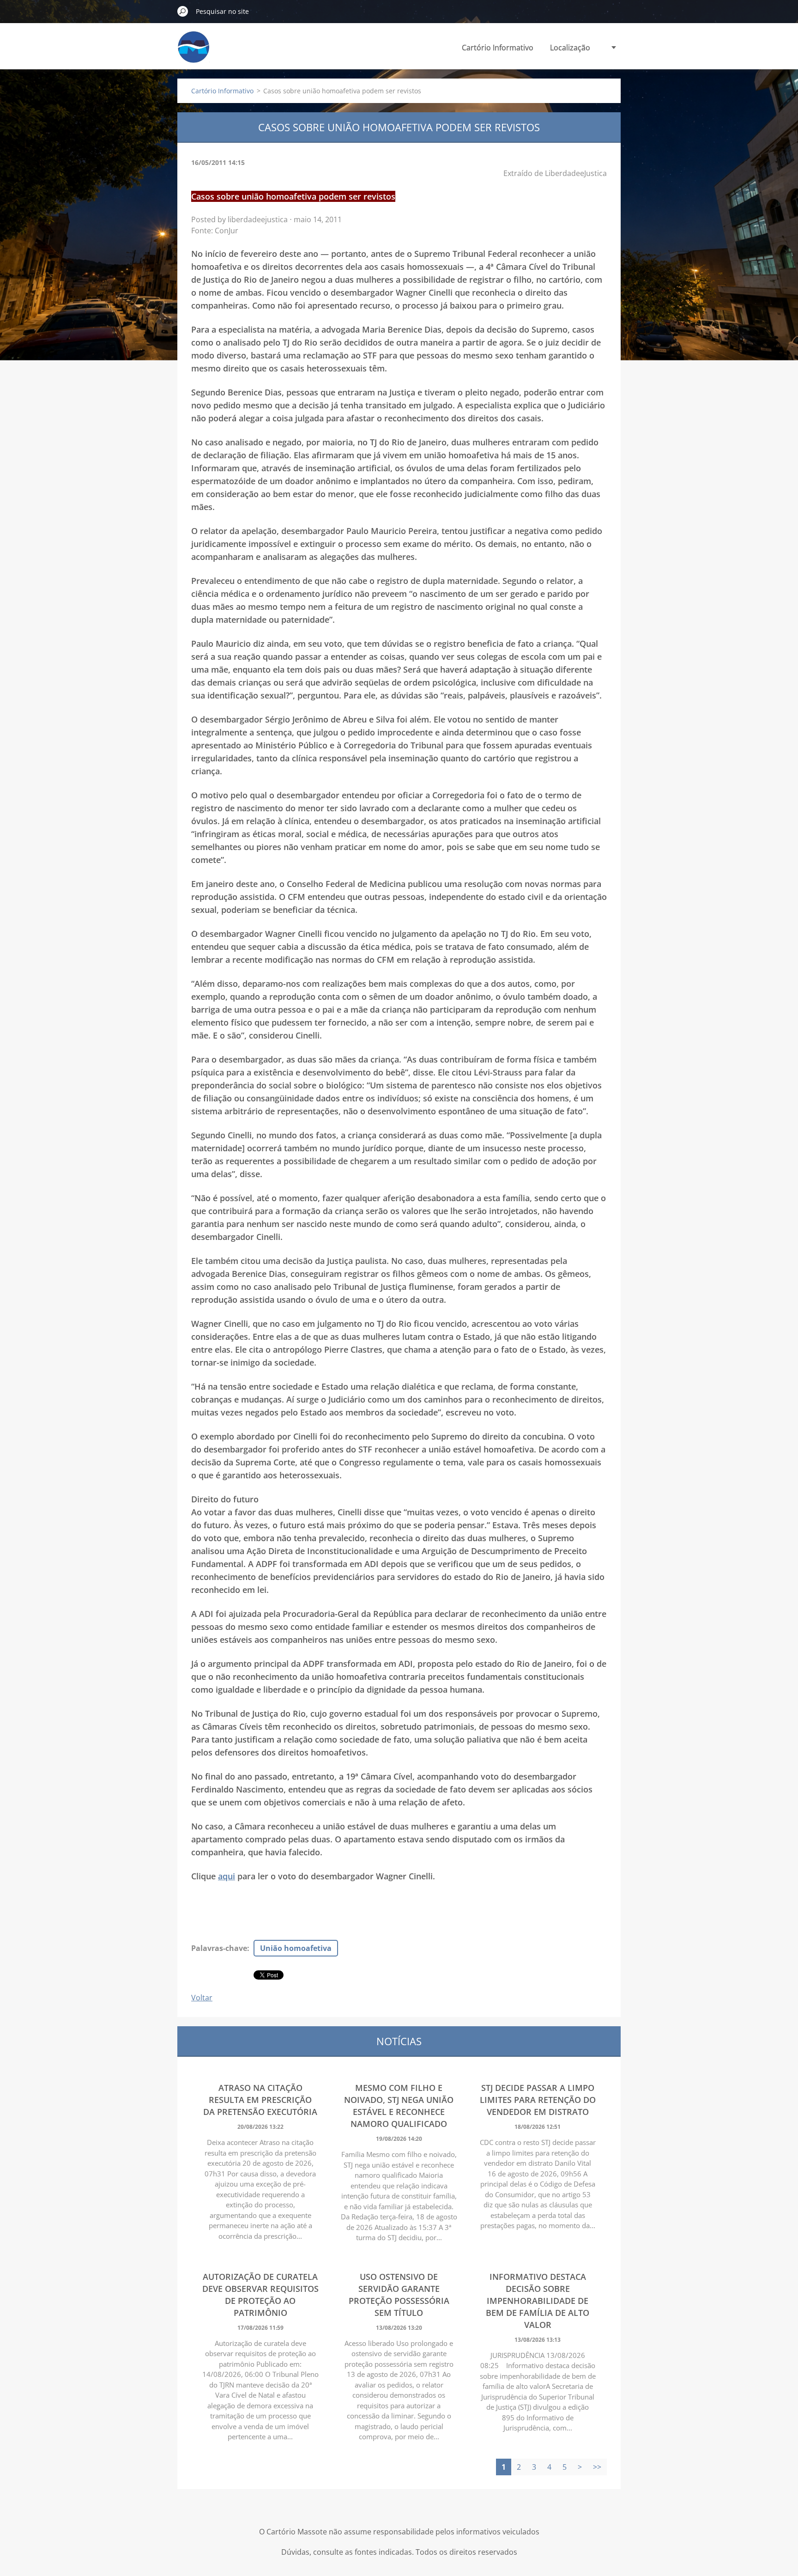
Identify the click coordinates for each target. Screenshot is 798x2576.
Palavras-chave (219, 1948)
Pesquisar (183, 11)
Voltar (202, 1998)
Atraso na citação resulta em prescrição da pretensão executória (260, 2100)
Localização (570, 48)
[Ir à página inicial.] (193, 52)
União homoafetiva (296, 1948)
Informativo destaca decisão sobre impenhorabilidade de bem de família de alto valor (538, 2301)
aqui (227, 1876)
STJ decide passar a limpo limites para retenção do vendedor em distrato (538, 2100)
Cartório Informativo (498, 48)
